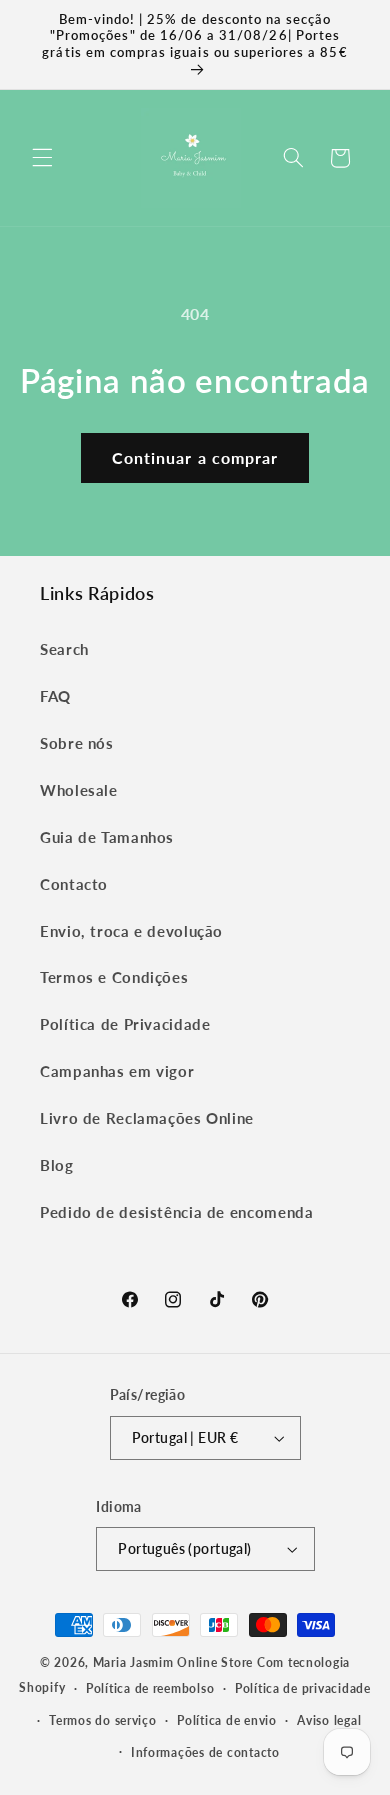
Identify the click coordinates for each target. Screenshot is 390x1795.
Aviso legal (329, 1720)
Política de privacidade (303, 1688)
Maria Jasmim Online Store (173, 1662)
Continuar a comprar (195, 457)
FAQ (55, 696)
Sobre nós (77, 743)
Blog (57, 1165)
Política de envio (227, 1720)
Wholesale (79, 790)
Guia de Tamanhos (107, 837)
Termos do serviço (103, 1720)
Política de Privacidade (125, 1024)
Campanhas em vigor (117, 1071)
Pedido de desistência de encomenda (176, 1212)
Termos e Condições (114, 977)
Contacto (74, 884)
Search (64, 649)
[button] (42, 158)
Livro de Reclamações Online (147, 1118)
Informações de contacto (205, 1752)
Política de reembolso (150, 1688)
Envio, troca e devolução (131, 931)
